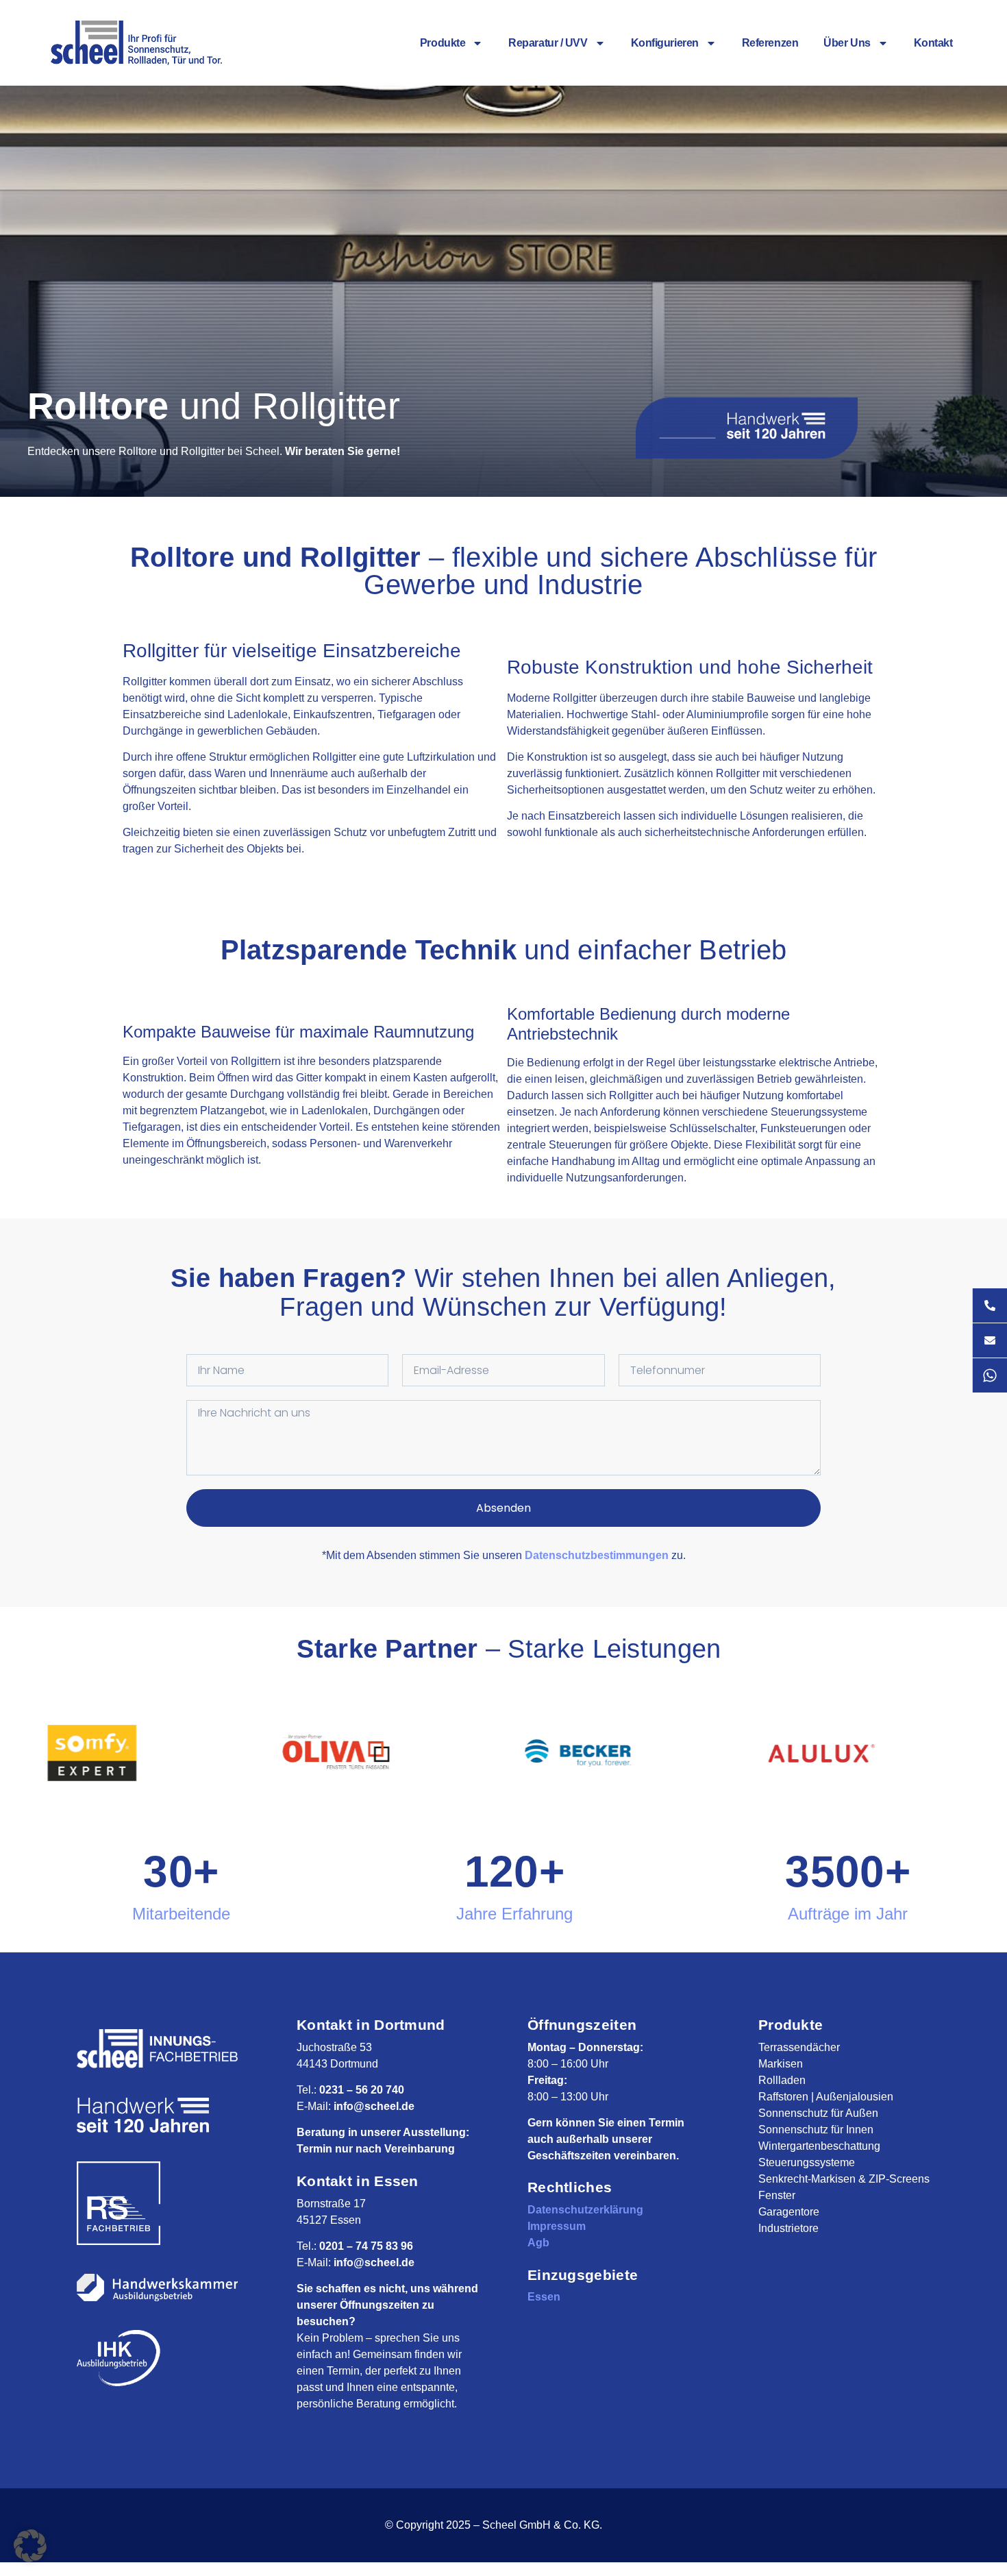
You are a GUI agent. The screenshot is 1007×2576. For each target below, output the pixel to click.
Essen (544, 2297)
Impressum (557, 2226)
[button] (30, 2546)
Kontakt (933, 43)
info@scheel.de (374, 2106)
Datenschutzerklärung (585, 2210)
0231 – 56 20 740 (362, 2090)
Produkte (443, 43)
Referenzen (770, 43)
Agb (538, 2243)
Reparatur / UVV (548, 43)
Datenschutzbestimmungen (597, 1555)
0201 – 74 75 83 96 (366, 2246)
